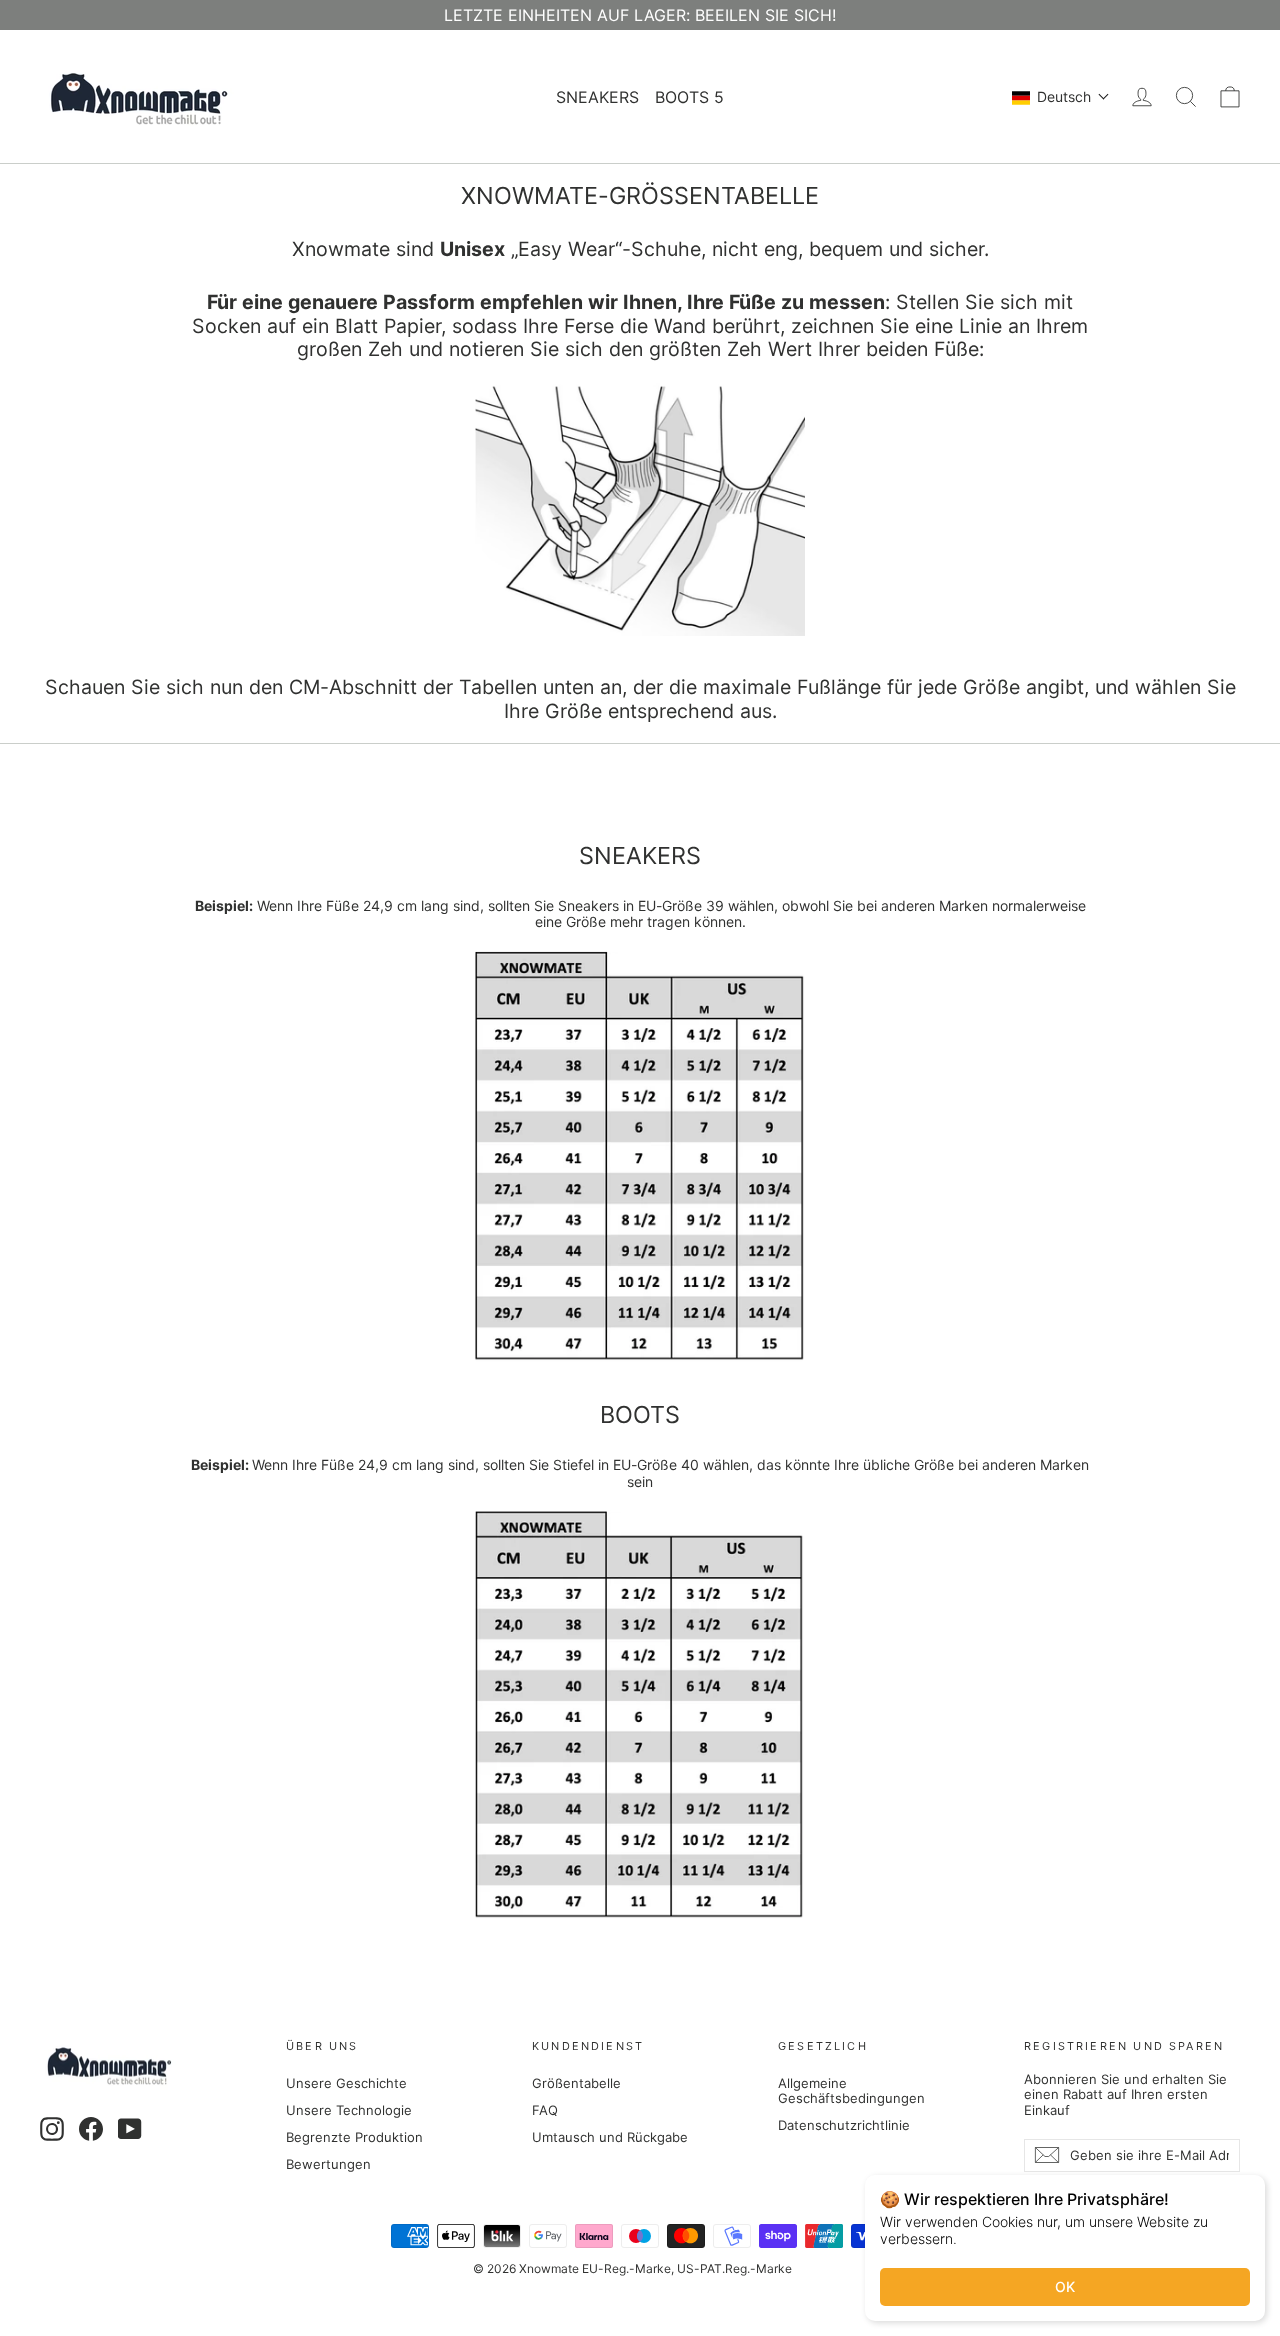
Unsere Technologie (349, 2110)
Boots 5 (689, 97)
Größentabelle (576, 2083)
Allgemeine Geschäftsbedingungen (851, 2091)
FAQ (545, 2110)
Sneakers (597, 97)
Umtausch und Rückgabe (610, 2137)
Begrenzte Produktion (354, 2137)
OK (1065, 2286)
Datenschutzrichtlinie (844, 2125)
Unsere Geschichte (346, 2083)
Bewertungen (328, 2164)
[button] (1061, 97)
